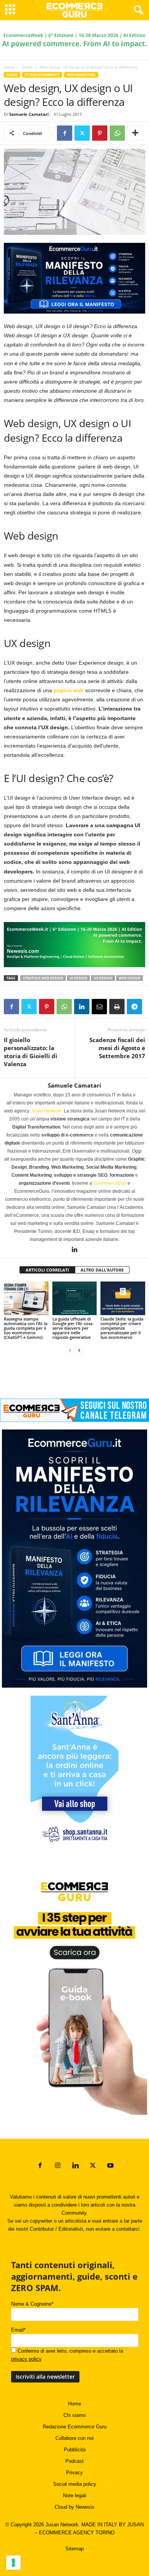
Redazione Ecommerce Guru (75, 2427)
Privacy (74, 2473)
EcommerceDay (110, 1183)
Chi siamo (74, 2415)
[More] (135, 133)
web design (130, 978)
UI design (78, 978)
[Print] (117, 1007)
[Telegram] (134, 1007)
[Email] (99, 1007)
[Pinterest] (100, 133)
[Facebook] (65, 133)
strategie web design (43, 978)
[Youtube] (110, 2166)
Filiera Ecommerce (42, 75)
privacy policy (26, 2359)
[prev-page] (70, 1350)
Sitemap (74, 2549)
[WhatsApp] (117, 133)
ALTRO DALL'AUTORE (102, 1270)
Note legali (75, 2495)
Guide (27, 67)
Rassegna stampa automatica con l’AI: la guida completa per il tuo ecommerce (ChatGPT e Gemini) (26, 1328)
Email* (18, 2330)
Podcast (74, 2461)
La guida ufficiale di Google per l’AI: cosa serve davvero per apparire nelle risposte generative (72, 1328)
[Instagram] (58, 2166)
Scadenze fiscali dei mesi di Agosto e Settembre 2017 (117, 1048)
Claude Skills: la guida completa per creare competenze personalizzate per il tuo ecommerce (122, 1328)
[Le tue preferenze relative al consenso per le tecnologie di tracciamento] (13, 2563)
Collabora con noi (74, 2438)
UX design (103, 978)
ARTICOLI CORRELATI (47, 1270)
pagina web (69, 690)
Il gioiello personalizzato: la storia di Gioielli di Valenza (31, 1052)
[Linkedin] (82, 1007)
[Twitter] (82, 133)
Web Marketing (81, 75)
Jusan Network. (47, 1111)
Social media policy (75, 2484)
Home (9, 67)
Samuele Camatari (29, 114)
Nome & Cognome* (32, 2304)
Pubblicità (75, 2450)
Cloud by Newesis (74, 2507)
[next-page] (79, 1350)
